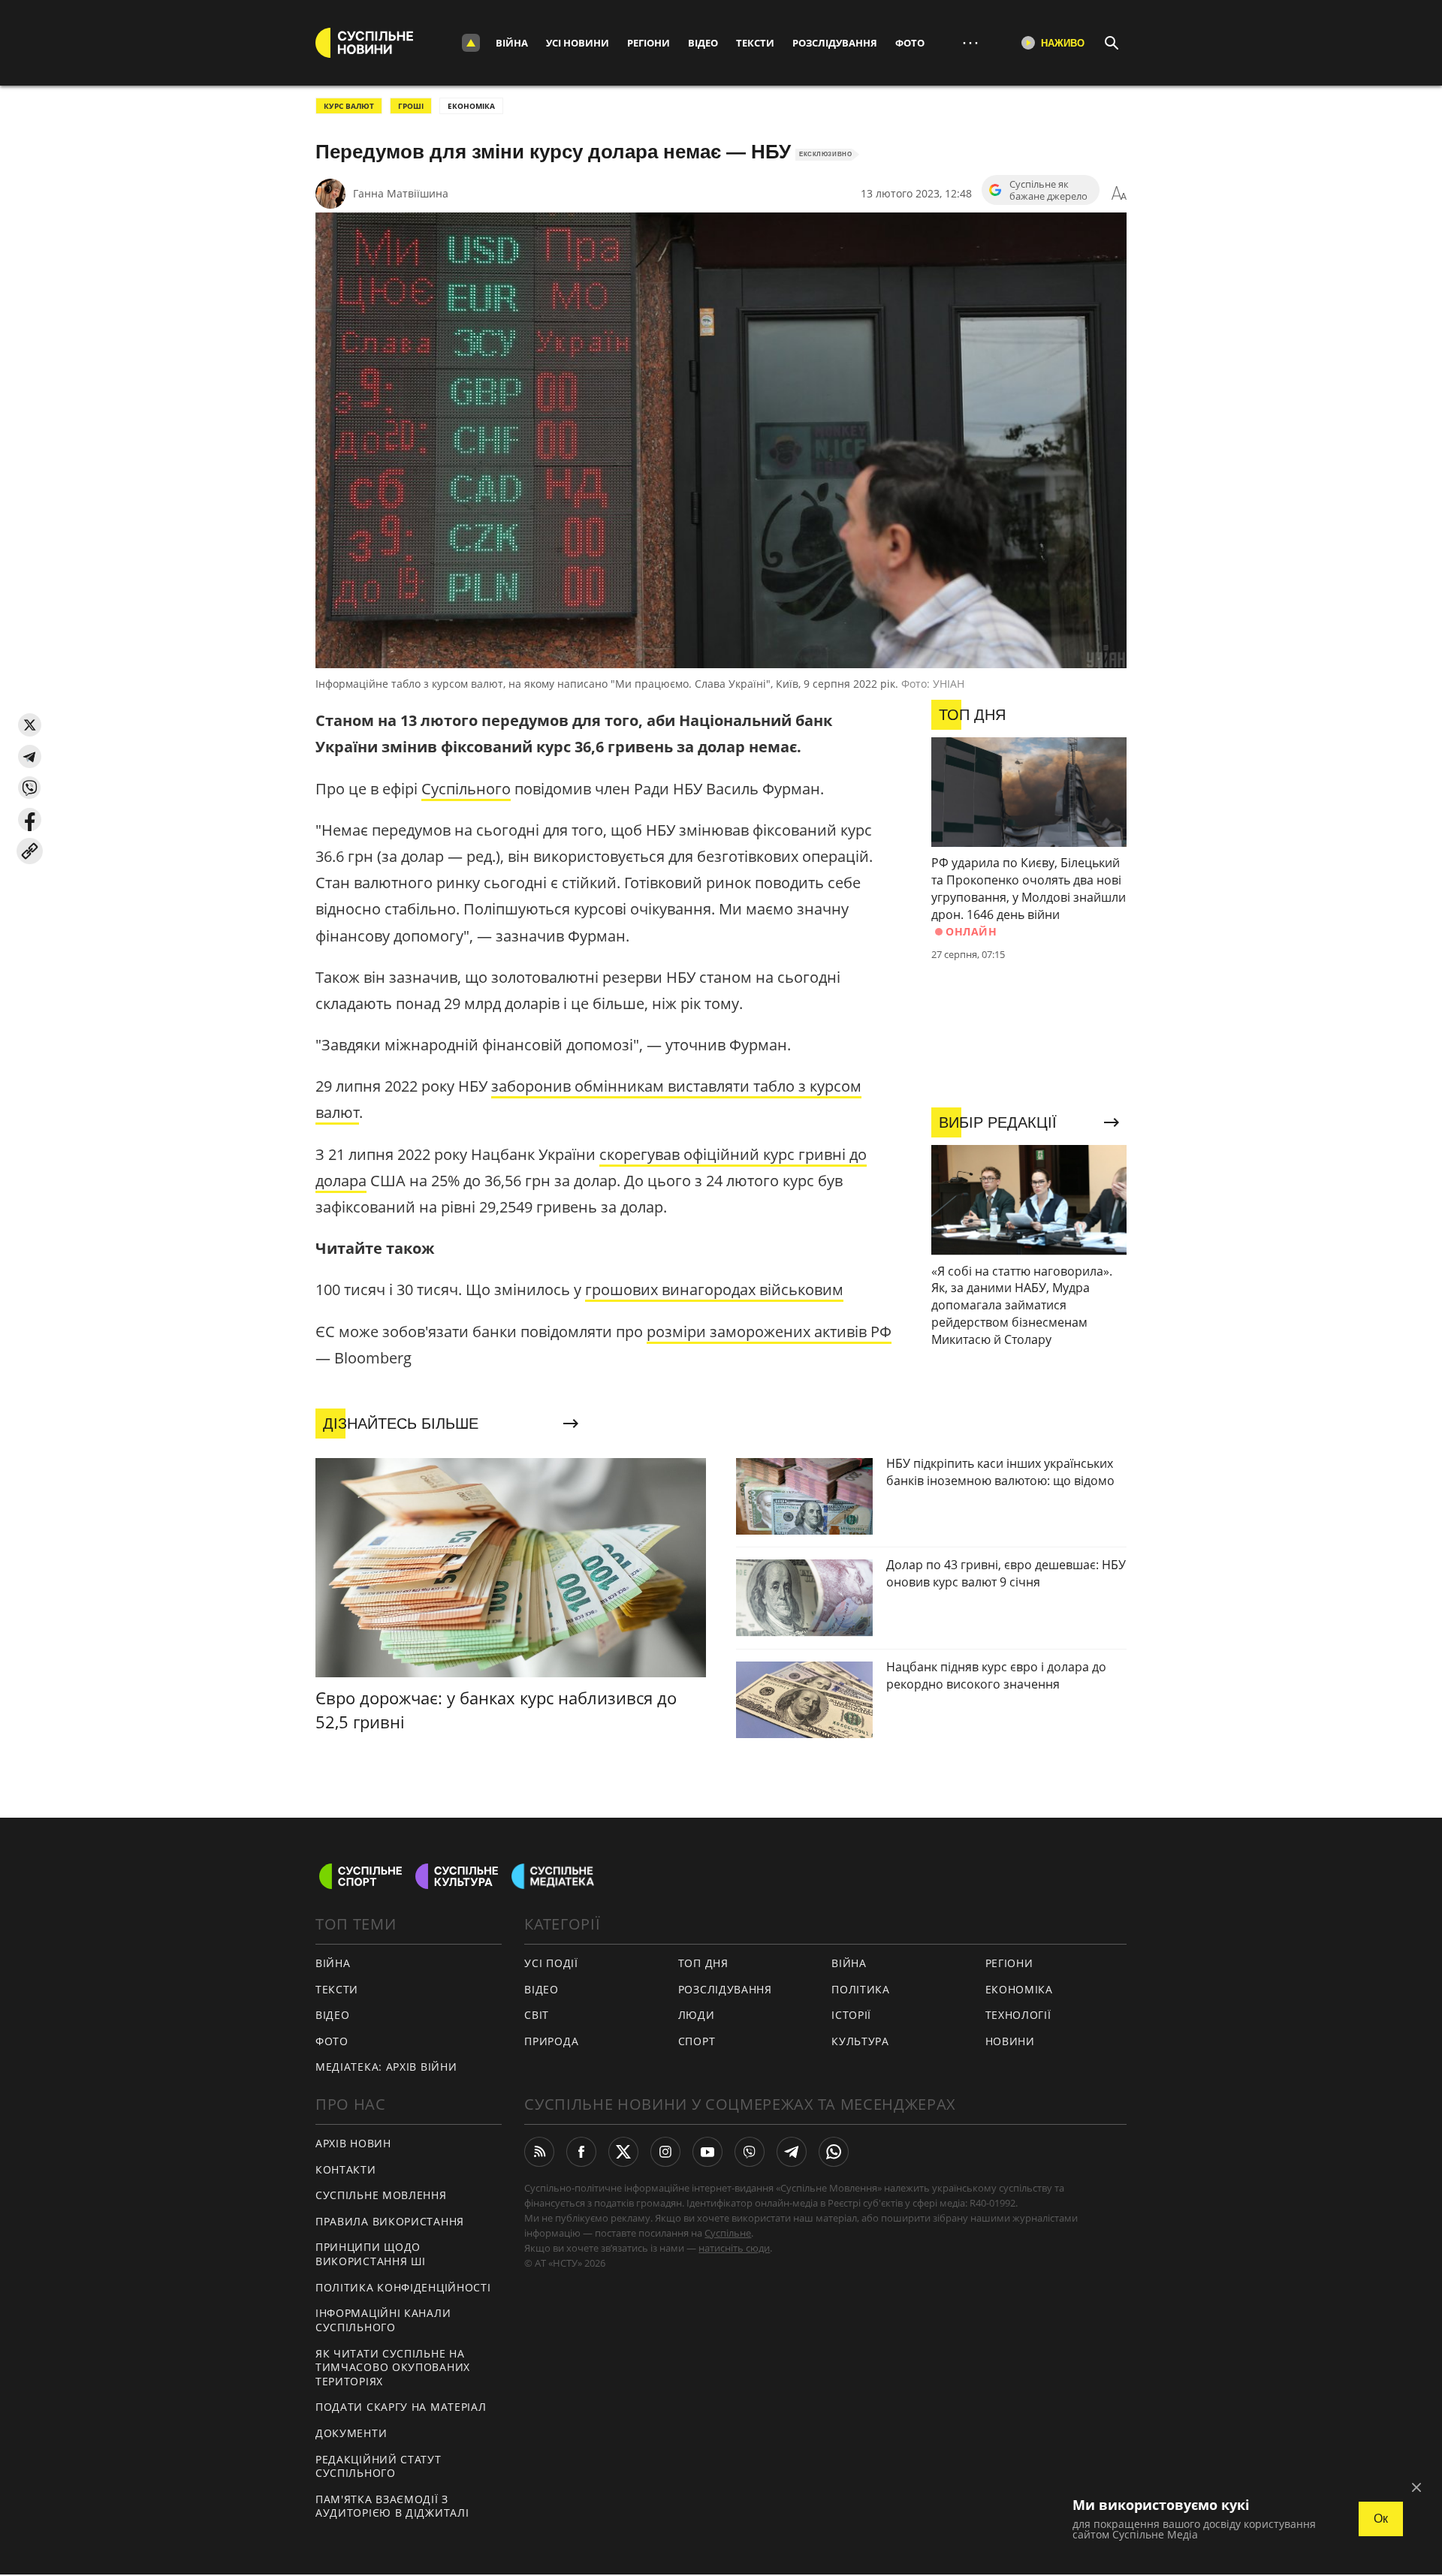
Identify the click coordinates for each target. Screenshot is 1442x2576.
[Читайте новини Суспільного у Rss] (539, 2152)
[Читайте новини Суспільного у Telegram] (792, 2152)
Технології (1018, 2015)
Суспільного (466, 789)
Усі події (551, 1963)
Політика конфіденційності (403, 2287)
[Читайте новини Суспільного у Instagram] (665, 2152)
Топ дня (703, 1963)
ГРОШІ (411, 106)
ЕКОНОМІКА (471, 106)
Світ (537, 2015)
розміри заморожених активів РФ (769, 1332)
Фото (910, 43)
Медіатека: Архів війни (386, 2067)
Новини (1010, 2041)
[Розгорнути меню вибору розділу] (471, 43)
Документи (351, 2433)
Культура (860, 2041)
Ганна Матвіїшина (401, 193)
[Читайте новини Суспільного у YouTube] (707, 2152)
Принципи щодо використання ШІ (371, 2254)
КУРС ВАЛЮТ (349, 106)
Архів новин (353, 2143)
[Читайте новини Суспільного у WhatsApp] (834, 2152)
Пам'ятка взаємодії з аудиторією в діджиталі (392, 2506)
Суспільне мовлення (381, 2195)
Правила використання (390, 2221)
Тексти (755, 43)
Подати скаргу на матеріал (401, 2407)
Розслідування (835, 43)
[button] (30, 725)
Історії (851, 2015)
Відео (703, 43)
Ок (1381, 2519)
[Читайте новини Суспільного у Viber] (750, 2152)
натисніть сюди (734, 2248)
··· (970, 42)
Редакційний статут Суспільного (379, 2466)
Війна (512, 43)
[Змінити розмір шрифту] (1119, 194)
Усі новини (578, 43)
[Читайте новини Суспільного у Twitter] (623, 2152)
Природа (551, 2041)
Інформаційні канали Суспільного (383, 2320)
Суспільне (728, 2233)
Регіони (649, 43)
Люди (697, 2015)
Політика (861, 1989)
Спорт (697, 2041)
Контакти (346, 2169)
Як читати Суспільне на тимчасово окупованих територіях (393, 2367)
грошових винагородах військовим (714, 1290)
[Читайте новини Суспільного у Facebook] (581, 2152)
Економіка (1019, 1989)
